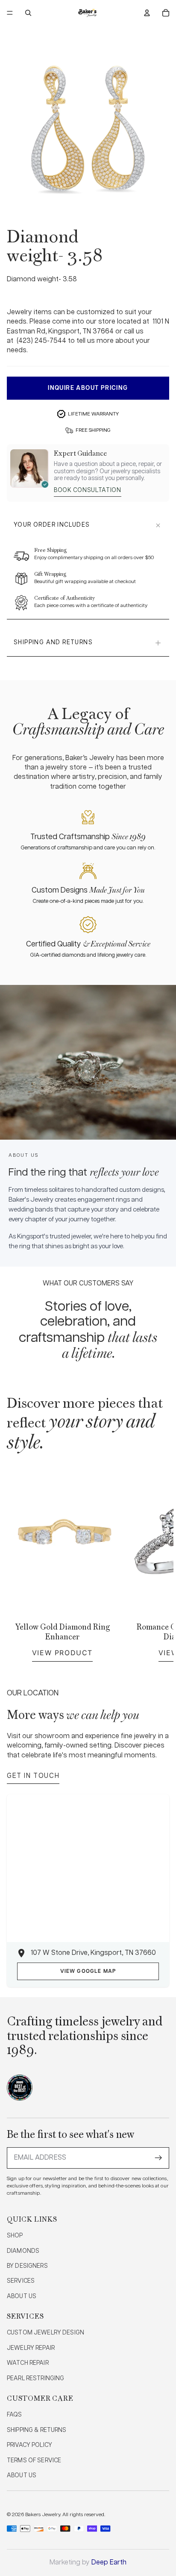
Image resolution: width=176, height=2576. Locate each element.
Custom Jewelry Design (45, 2333)
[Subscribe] (158, 2158)
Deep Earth (109, 2563)
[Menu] (10, 13)
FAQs (15, 2415)
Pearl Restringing (35, 2379)
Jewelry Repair (31, 2348)
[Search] (28, 13)
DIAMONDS (23, 2251)
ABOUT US (22, 2296)
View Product (62, 1653)
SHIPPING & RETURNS (37, 2430)
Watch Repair (28, 2363)
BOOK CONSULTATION (88, 490)
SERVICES (21, 2281)
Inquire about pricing (88, 388)
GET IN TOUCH (33, 1776)
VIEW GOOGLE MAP (88, 1971)
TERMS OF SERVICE (34, 2461)
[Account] (147, 13)
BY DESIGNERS (27, 2266)
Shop (15, 2236)
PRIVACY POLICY (29, 2445)
